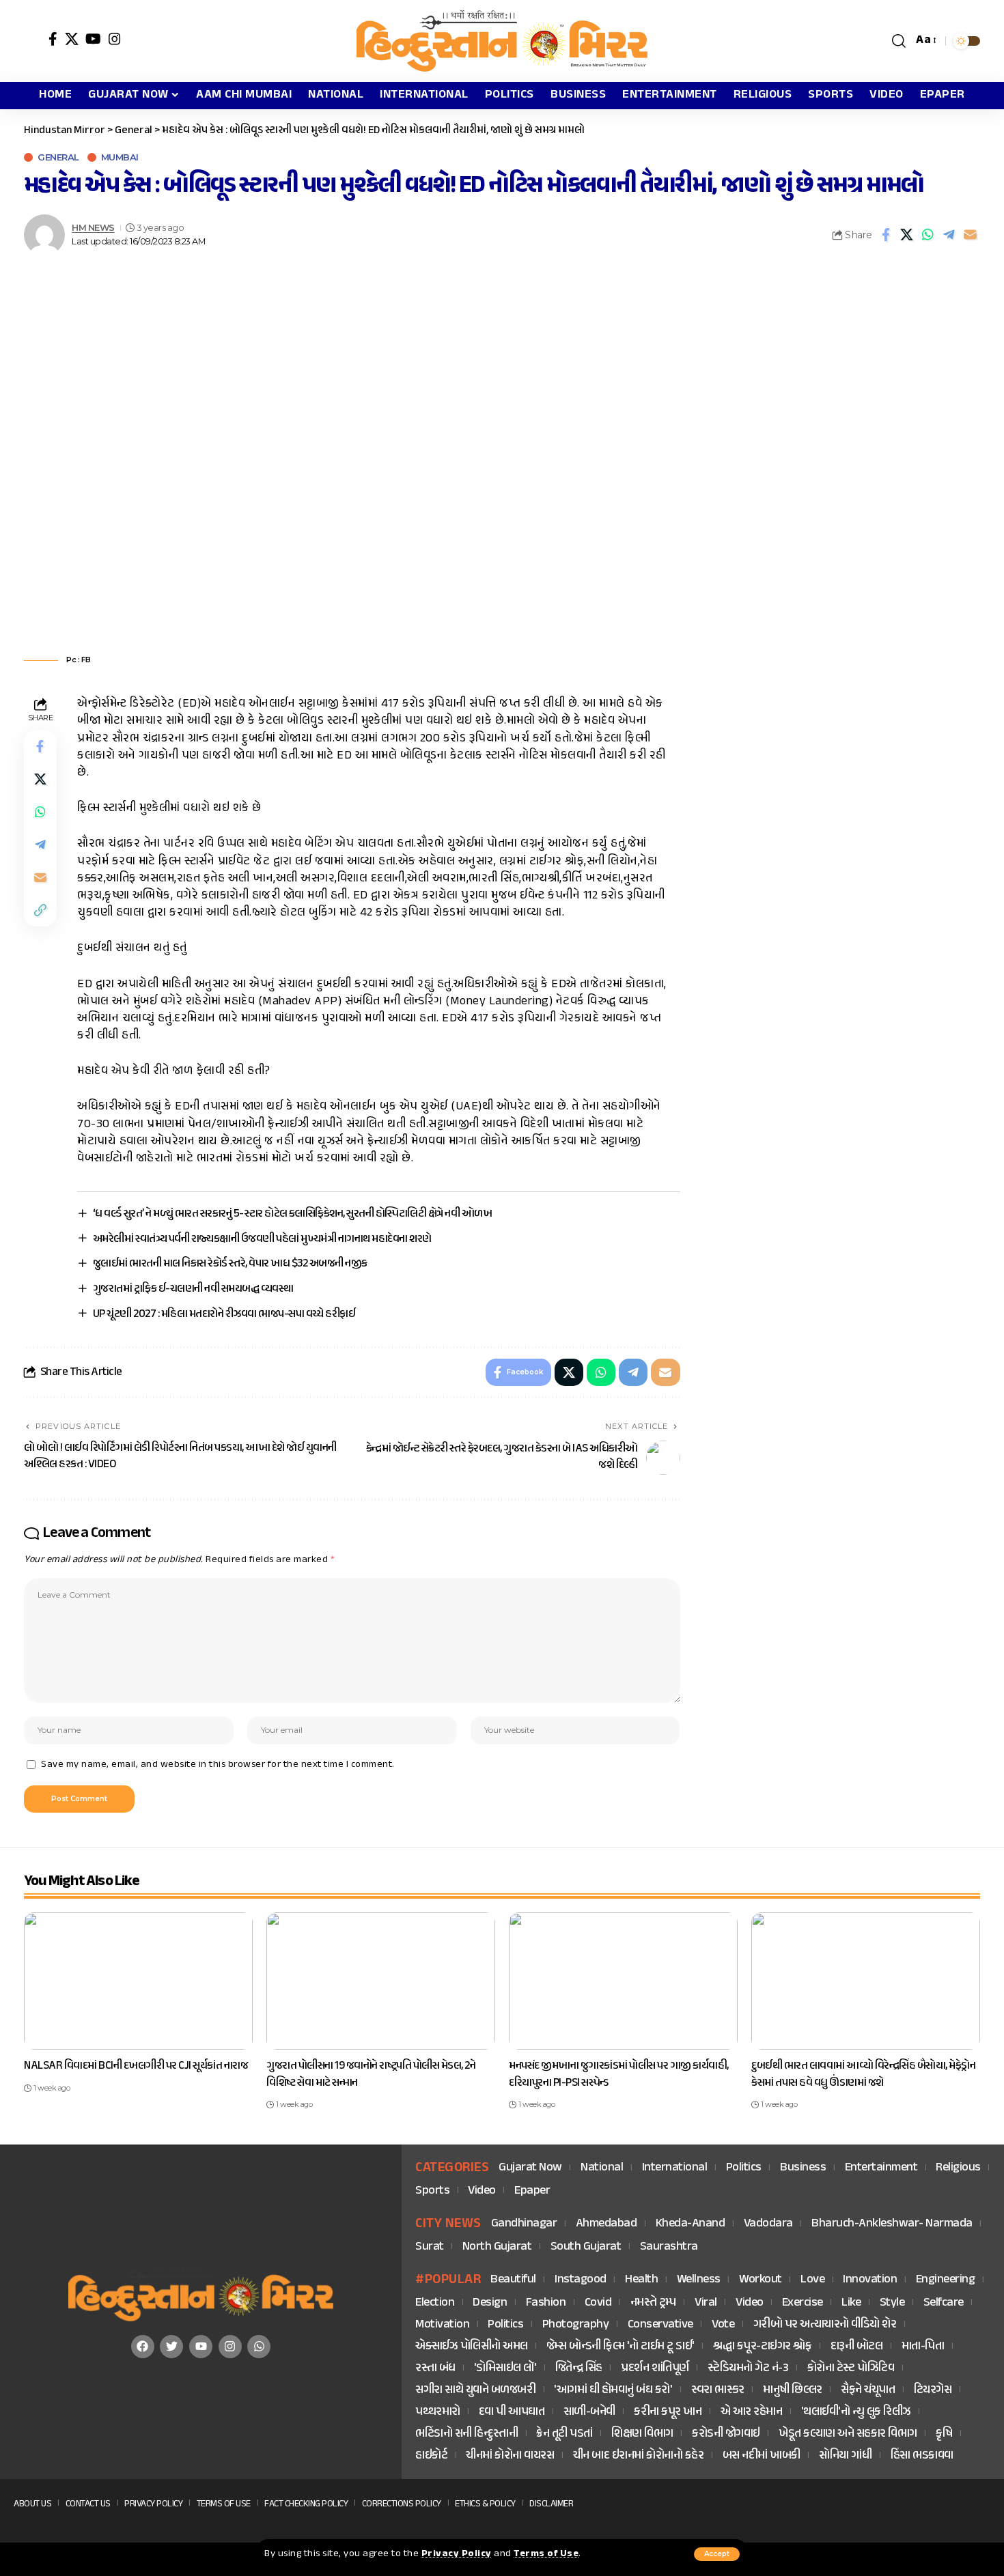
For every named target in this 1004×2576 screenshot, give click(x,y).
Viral (706, 2303)
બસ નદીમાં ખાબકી (762, 2456)
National (602, 2168)
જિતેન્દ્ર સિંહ (579, 2369)
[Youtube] (201, 2347)
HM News (93, 228)
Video (482, 2191)
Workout (761, 2280)
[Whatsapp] (259, 2347)
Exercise (803, 2303)
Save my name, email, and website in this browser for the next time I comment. (218, 1765)
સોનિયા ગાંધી (845, 2456)
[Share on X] (907, 235)
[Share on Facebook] (886, 235)
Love (812, 2280)
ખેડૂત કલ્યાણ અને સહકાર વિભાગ (848, 2434)
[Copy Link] (40, 911)
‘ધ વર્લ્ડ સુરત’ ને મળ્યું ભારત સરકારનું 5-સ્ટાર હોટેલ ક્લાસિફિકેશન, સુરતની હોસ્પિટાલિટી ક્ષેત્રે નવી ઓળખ (293, 1214)
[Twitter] (171, 2347)
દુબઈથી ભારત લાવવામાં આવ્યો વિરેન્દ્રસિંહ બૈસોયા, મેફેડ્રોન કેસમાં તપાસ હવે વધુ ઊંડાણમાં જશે (863, 2075)
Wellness (699, 2280)
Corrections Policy (402, 2504)
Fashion (546, 2303)
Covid (598, 2303)
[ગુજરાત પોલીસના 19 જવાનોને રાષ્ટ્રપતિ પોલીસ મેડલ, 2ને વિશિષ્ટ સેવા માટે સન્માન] (381, 1981)
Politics (744, 2168)
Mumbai (120, 157)
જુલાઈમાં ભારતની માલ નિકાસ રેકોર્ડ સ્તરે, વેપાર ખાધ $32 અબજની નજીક (230, 1264)
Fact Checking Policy (306, 2504)
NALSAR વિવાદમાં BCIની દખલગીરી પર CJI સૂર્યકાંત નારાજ (136, 2066)
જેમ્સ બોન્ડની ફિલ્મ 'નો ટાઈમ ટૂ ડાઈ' (620, 2347)
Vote (723, 2325)
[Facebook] (53, 39)
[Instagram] (115, 39)
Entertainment (881, 2168)
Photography (576, 2325)
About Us (32, 2504)
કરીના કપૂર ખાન (668, 2412)
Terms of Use (546, 2554)
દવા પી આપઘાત (512, 2412)
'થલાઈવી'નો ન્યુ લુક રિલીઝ (856, 2412)
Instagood (581, 2280)
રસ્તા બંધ (435, 2369)
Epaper (532, 2191)
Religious (958, 2168)
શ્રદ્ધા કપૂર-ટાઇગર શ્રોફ (762, 2347)
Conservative (660, 2325)
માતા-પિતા (923, 2347)
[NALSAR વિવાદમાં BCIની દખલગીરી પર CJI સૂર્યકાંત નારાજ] (138, 1981)
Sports (432, 2191)
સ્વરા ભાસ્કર (718, 2391)
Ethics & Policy (485, 2504)
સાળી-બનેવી (589, 2412)
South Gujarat (586, 2247)
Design (490, 2303)
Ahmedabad (606, 2224)
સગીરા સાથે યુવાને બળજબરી (475, 2391)
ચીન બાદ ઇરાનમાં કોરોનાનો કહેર (639, 2456)
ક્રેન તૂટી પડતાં (564, 2434)
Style (892, 2303)
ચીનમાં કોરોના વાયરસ (510, 2456)
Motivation (442, 2325)
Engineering (946, 2280)
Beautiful (513, 2280)
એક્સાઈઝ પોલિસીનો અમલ (472, 2347)
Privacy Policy (457, 2554)
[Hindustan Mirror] (502, 41)
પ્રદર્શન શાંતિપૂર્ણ (655, 2369)
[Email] (971, 235)
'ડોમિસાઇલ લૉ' (505, 2369)
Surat (430, 2247)
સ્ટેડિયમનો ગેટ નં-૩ (748, 2369)
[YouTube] (94, 39)
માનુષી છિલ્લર (793, 2391)
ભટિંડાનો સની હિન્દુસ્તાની (466, 2434)
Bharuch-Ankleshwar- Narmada (892, 2224)
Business (803, 2168)
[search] (899, 41)
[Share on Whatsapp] (928, 235)
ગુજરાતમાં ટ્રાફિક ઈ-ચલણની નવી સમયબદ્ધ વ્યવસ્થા (193, 1289)
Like (851, 2303)
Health (641, 2280)
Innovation (870, 2280)
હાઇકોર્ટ (431, 2456)
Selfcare (944, 2303)
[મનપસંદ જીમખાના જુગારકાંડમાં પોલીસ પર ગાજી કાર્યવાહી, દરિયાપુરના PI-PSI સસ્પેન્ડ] (623, 1981)
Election (435, 2303)
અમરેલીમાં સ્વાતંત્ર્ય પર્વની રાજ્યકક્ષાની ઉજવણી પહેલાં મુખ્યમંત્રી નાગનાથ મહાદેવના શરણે (262, 1239)
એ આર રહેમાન (752, 2412)
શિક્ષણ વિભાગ (642, 2434)
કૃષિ (944, 2434)
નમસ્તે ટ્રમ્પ (653, 2303)
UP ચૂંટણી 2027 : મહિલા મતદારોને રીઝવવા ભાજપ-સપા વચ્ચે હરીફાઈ (224, 1314)
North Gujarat (497, 2247)
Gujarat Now (530, 2168)
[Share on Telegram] (949, 235)
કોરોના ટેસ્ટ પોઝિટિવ (851, 2369)
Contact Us (88, 2504)
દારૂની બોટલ (857, 2347)
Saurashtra (669, 2247)
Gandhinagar (524, 2224)
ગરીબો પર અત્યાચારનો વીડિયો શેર (825, 2325)
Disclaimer (551, 2504)
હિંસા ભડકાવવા (922, 2456)
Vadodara (768, 2224)
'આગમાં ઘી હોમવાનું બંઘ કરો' (613, 2391)
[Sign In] (33, 41)
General (58, 157)
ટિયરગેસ (933, 2391)
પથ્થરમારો (438, 2412)
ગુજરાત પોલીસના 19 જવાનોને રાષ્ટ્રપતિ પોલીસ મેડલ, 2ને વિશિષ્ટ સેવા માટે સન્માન (371, 2075)
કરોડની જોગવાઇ (726, 2434)
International (675, 2168)
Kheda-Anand (691, 2224)
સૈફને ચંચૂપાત (868, 2391)
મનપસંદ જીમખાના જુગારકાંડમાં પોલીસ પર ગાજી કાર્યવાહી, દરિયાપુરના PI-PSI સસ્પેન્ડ (619, 2075)
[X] (72, 39)
